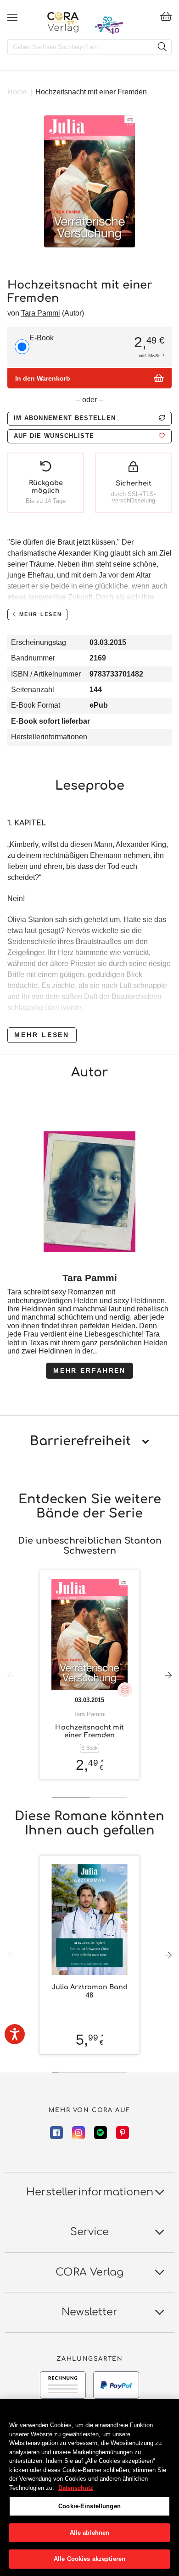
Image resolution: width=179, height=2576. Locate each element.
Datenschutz (76, 2488)
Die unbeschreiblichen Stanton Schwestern (90, 1546)
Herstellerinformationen (49, 737)
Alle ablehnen (90, 2533)
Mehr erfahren (89, 1370)
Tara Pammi (41, 313)
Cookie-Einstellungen (89, 2506)
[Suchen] (162, 47)
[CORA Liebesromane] (63, 22)
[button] (89, 436)
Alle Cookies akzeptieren (89, 2559)
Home (17, 92)
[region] (89, 2487)
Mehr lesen (42, 1035)
